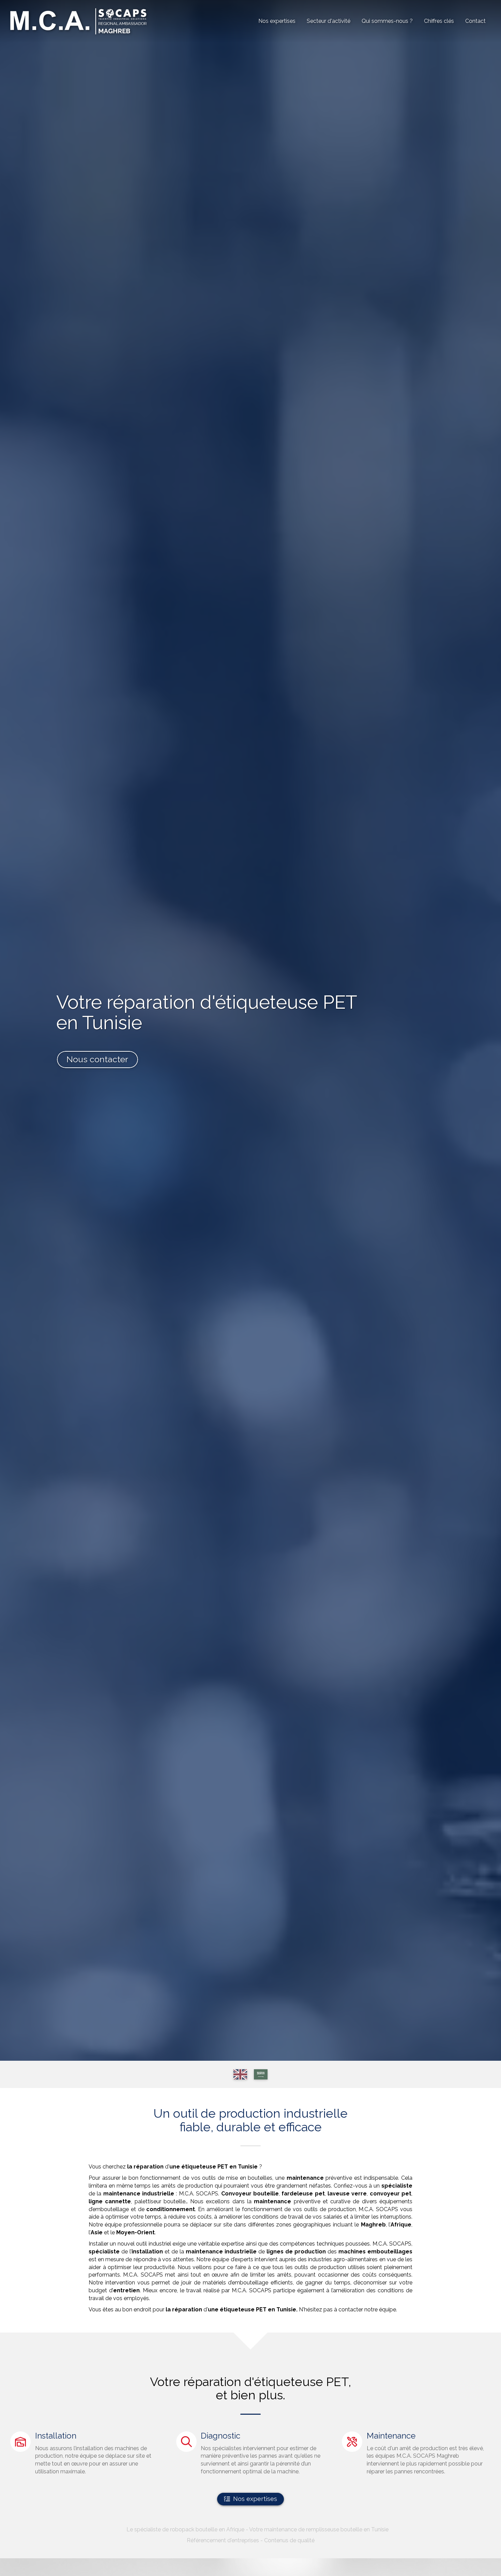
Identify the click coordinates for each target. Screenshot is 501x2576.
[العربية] (261, 2074)
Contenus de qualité (289, 2540)
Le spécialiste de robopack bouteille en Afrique (185, 2529)
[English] (240, 2074)
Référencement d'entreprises (223, 2540)
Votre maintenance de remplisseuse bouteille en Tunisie (319, 2529)
